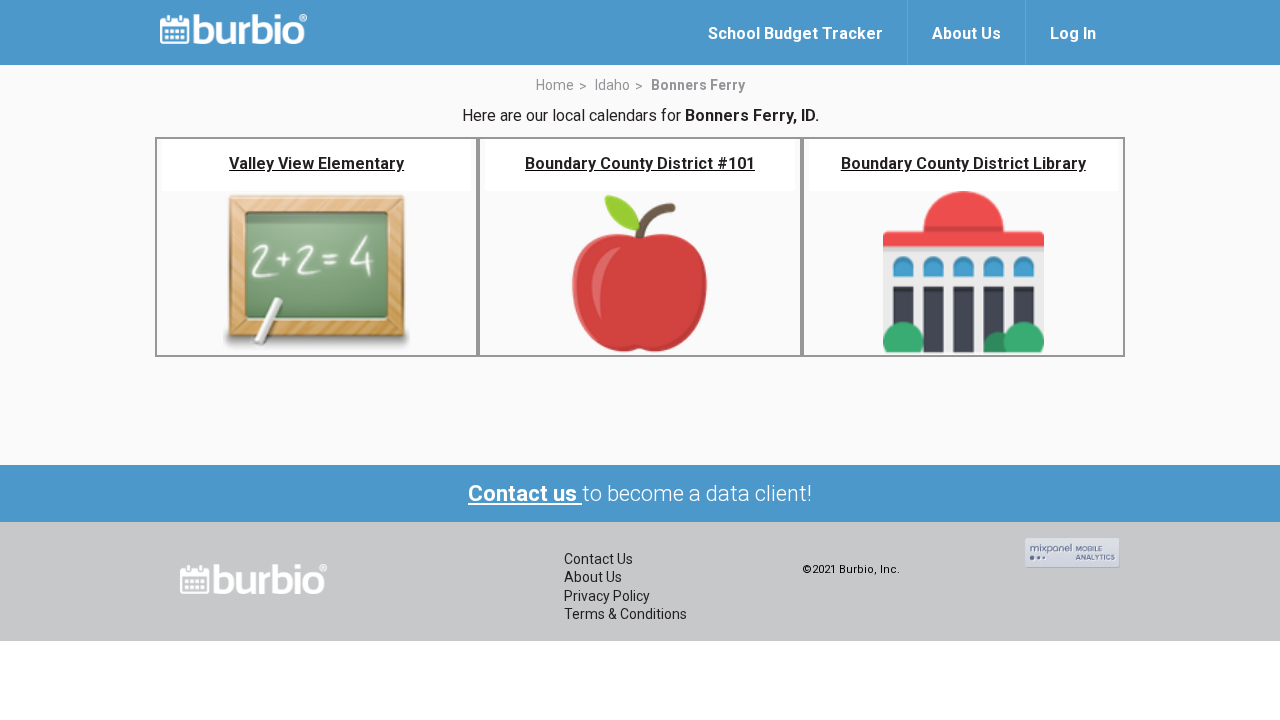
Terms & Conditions (625, 614)
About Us (593, 577)
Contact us (525, 493)
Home (555, 85)
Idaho (612, 85)
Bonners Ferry (698, 85)
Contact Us (598, 559)
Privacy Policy (607, 596)
